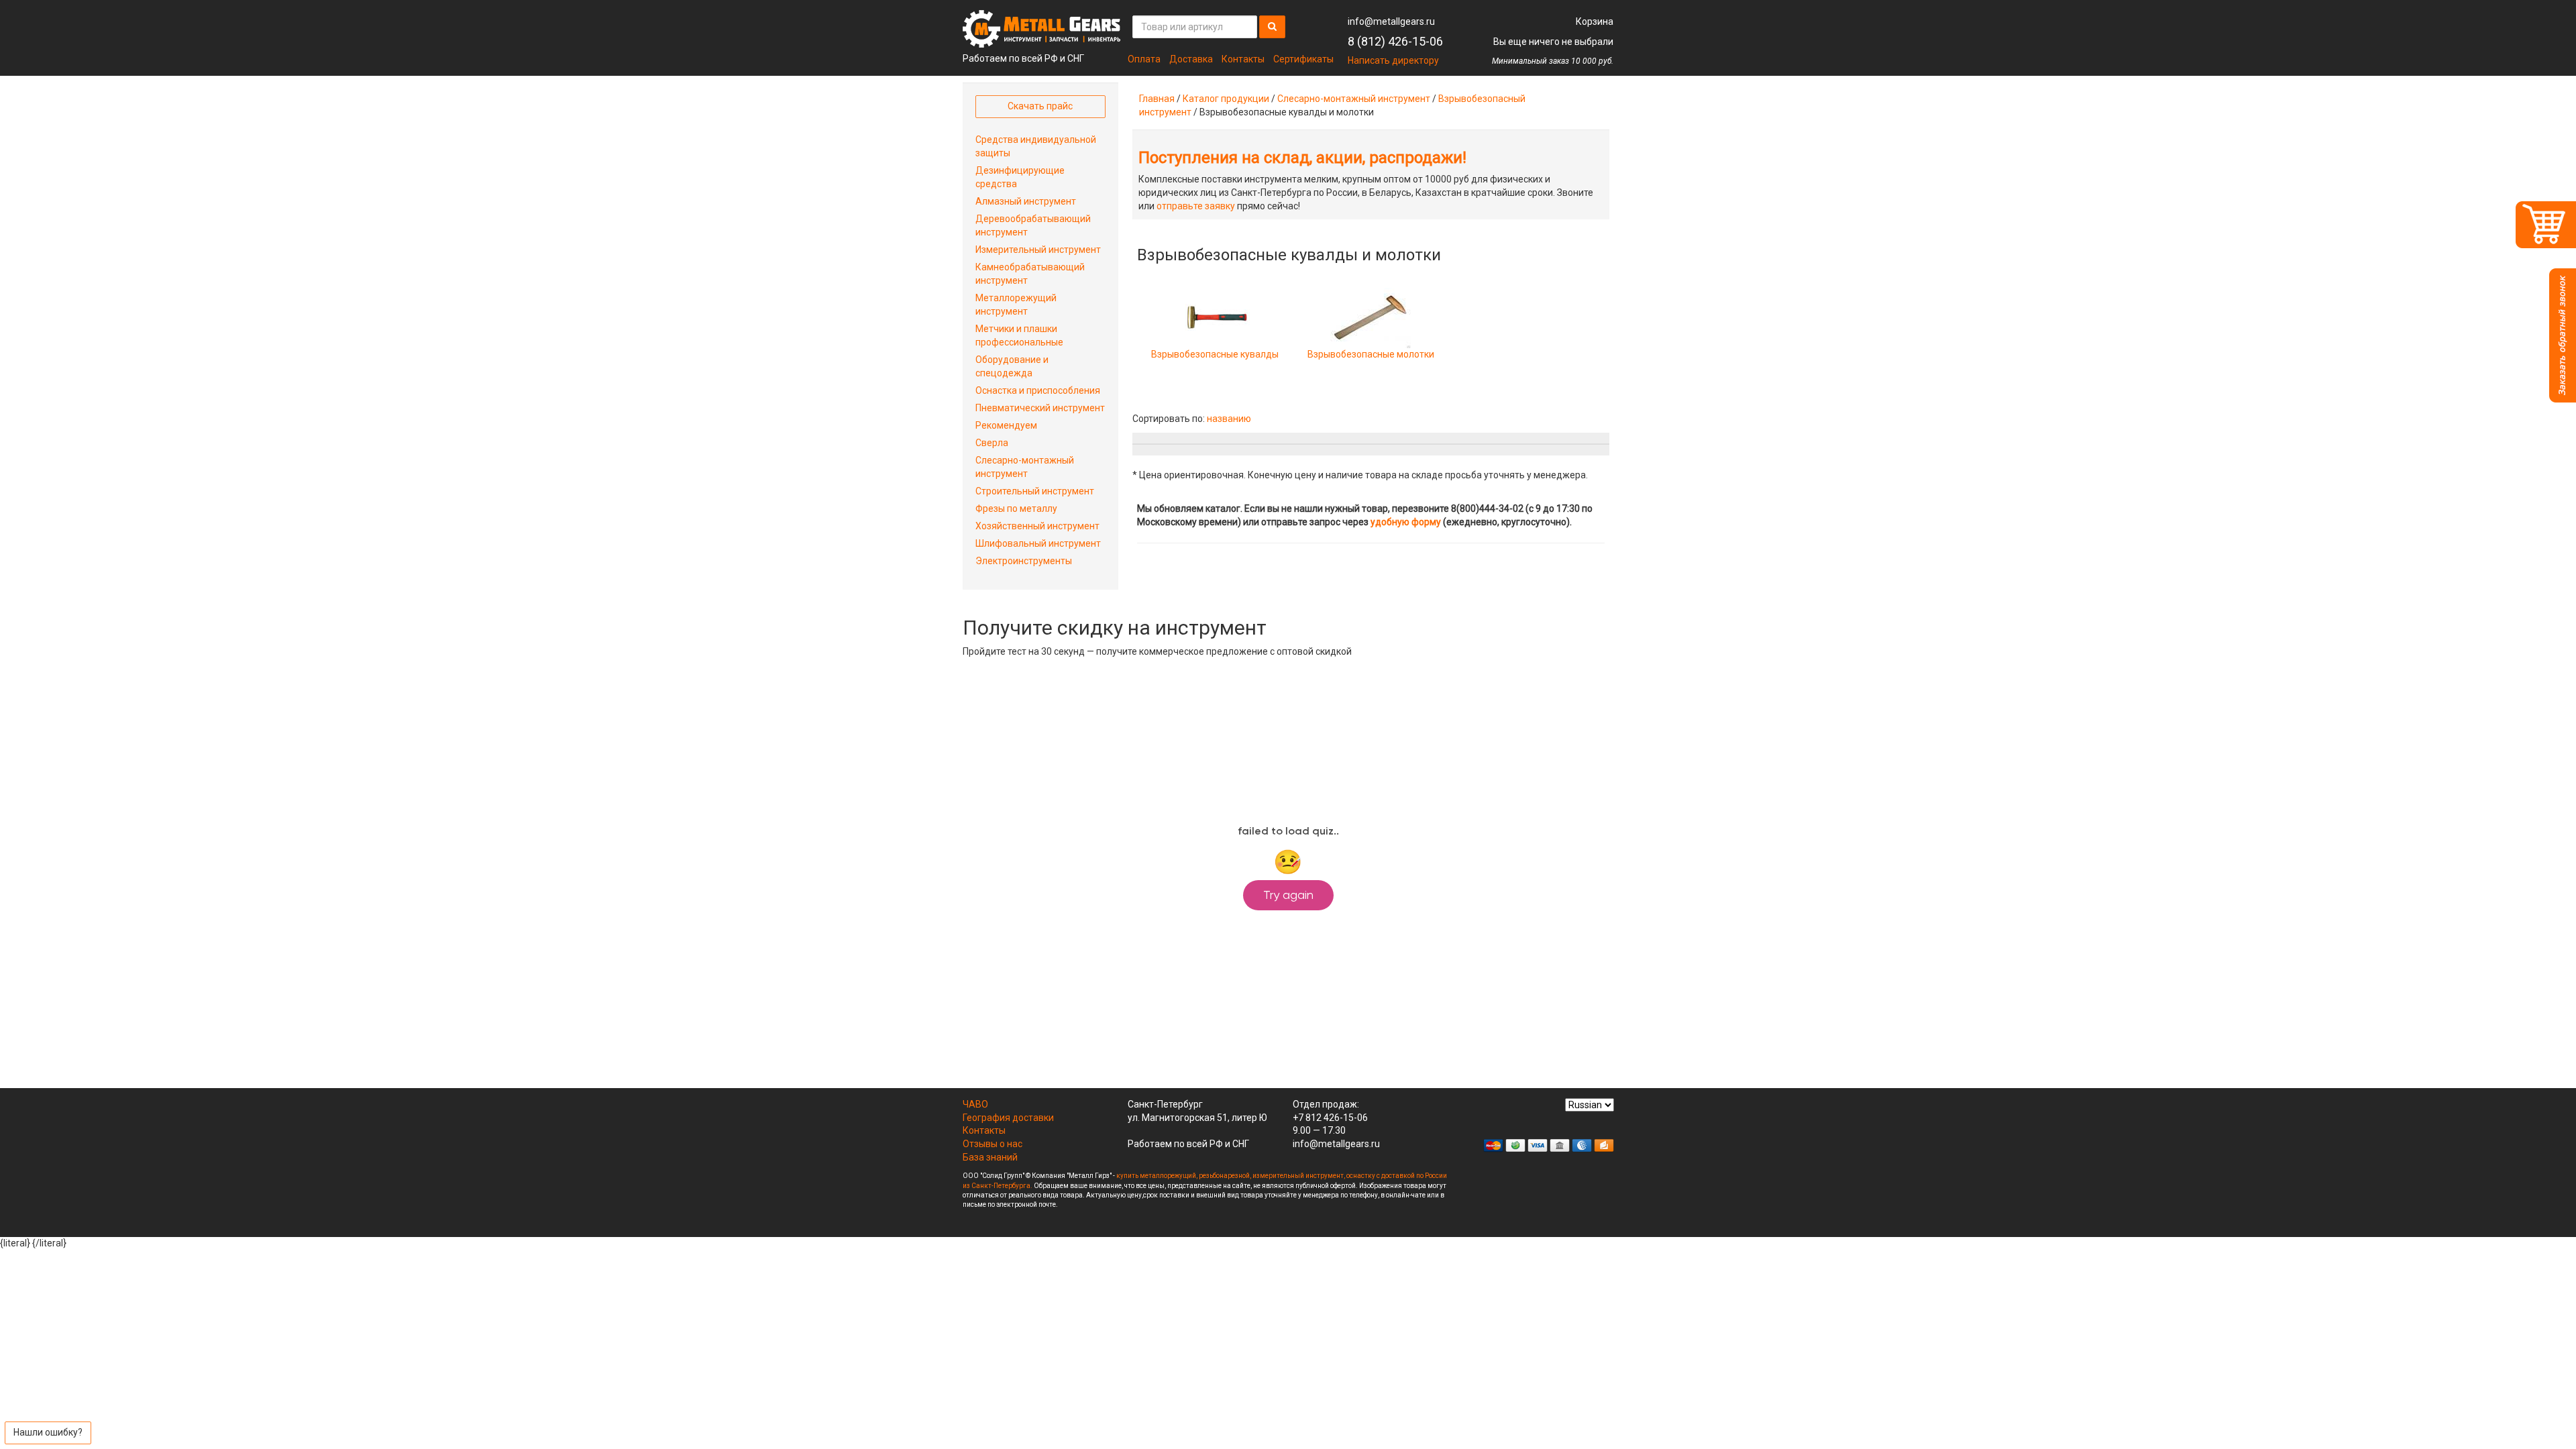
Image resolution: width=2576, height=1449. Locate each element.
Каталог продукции (1226, 99)
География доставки (1008, 1118)
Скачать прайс (1040, 106)
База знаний (990, 1157)
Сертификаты (1303, 59)
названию (1229, 419)
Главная (1157, 99)
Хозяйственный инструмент (1037, 526)
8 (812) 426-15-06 (1395, 41)
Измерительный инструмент (1038, 250)
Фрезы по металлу (1016, 508)
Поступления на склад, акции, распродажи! (1302, 158)
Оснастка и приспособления (1038, 390)
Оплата (1144, 59)
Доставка (1191, 59)
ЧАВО (975, 1104)
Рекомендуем (1006, 425)
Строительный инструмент (1035, 491)
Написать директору (1393, 60)
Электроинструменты (1024, 561)
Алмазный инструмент (1026, 201)
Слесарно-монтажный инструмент (1354, 99)
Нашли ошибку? (48, 1432)
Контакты (1243, 59)
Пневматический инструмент (1040, 408)
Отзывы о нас (992, 1144)
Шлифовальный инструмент (1038, 543)
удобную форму (1406, 522)
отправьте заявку (1196, 206)
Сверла (992, 443)
